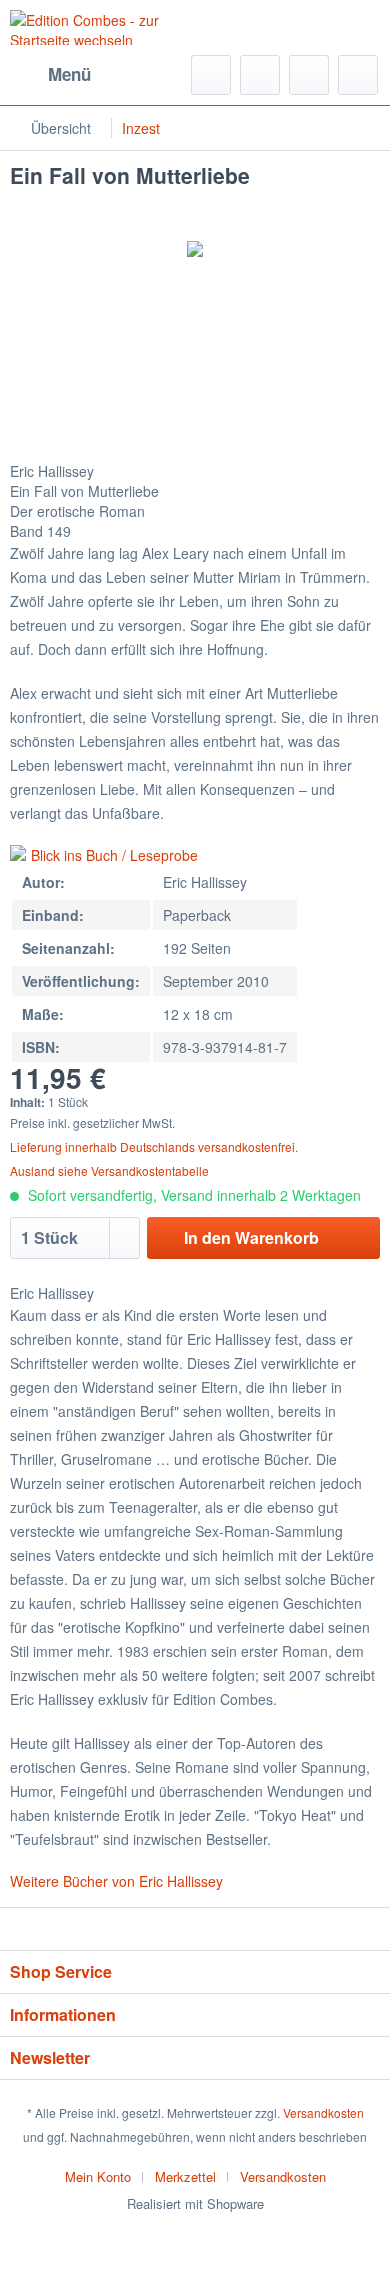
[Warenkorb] (358, 75)
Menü (69, 74)
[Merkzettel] (260, 75)
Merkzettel (185, 2176)
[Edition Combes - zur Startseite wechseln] (102, 27)
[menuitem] (50, 75)
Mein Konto (98, 2176)
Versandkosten (323, 2112)
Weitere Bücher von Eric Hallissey (116, 1881)
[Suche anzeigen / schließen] (211, 75)
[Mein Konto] (309, 75)
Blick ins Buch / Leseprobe (114, 855)
